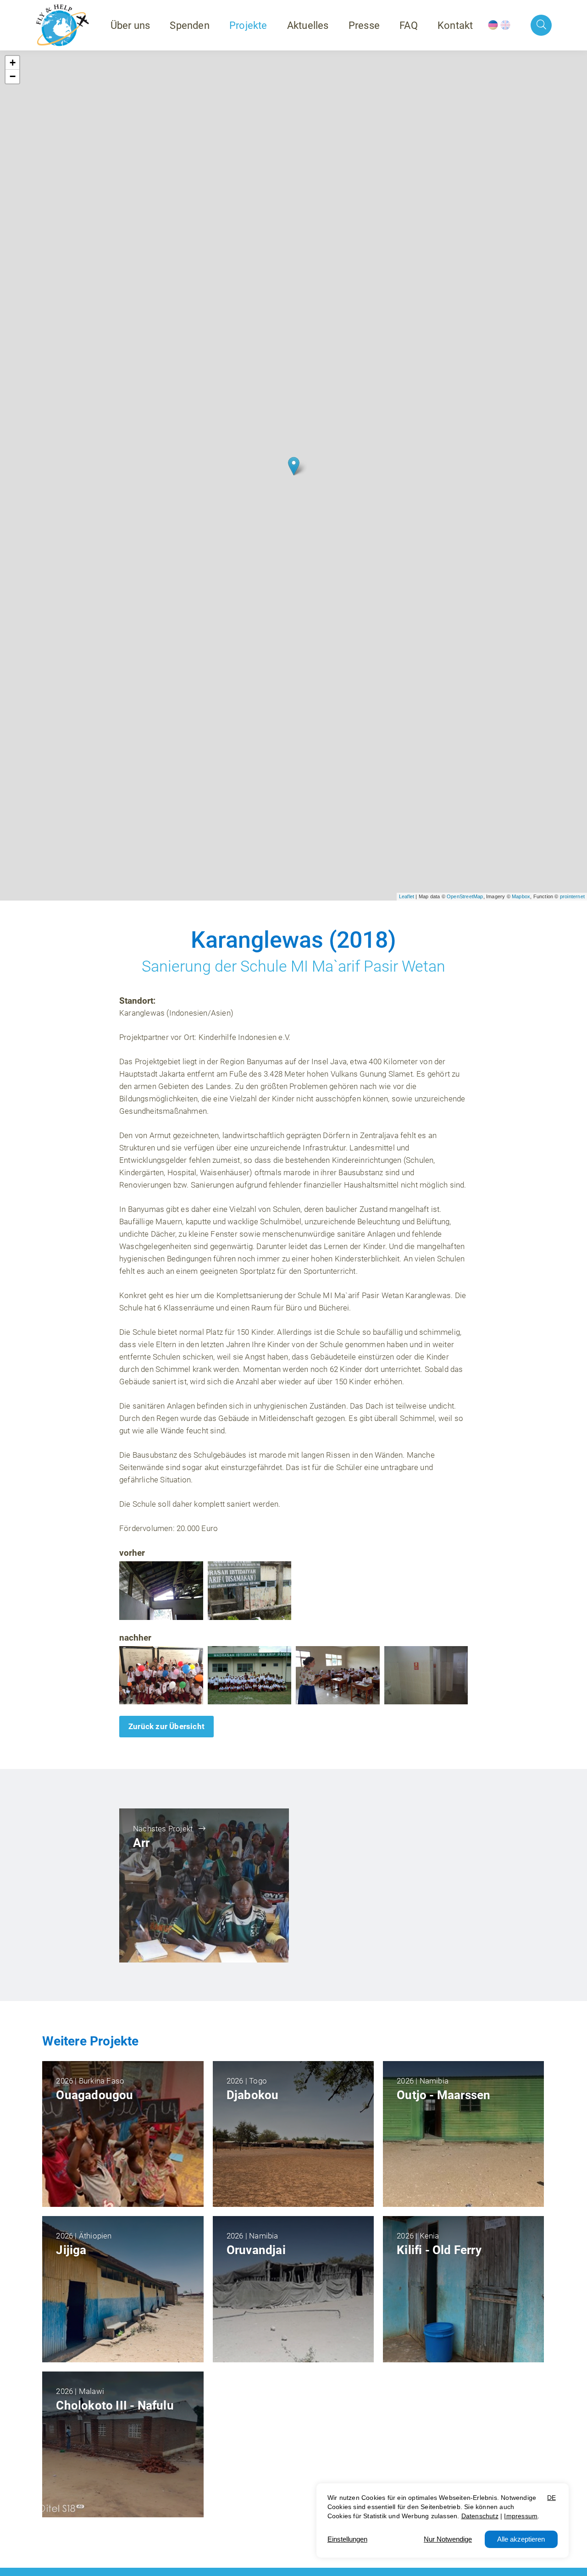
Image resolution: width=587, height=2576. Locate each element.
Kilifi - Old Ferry (439, 2250)
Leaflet (407, 896)
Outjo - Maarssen (443, 2095)
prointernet (572, 896)
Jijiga (71, 2250)
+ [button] (13, 63)
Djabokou (253, 2095)
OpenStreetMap (465, 896)
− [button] (13, 76)
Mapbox (521, 896)
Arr (141, 1843)
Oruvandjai (256, 2250)
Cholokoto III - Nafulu (115, 2405)
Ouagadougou (94, 2095)
